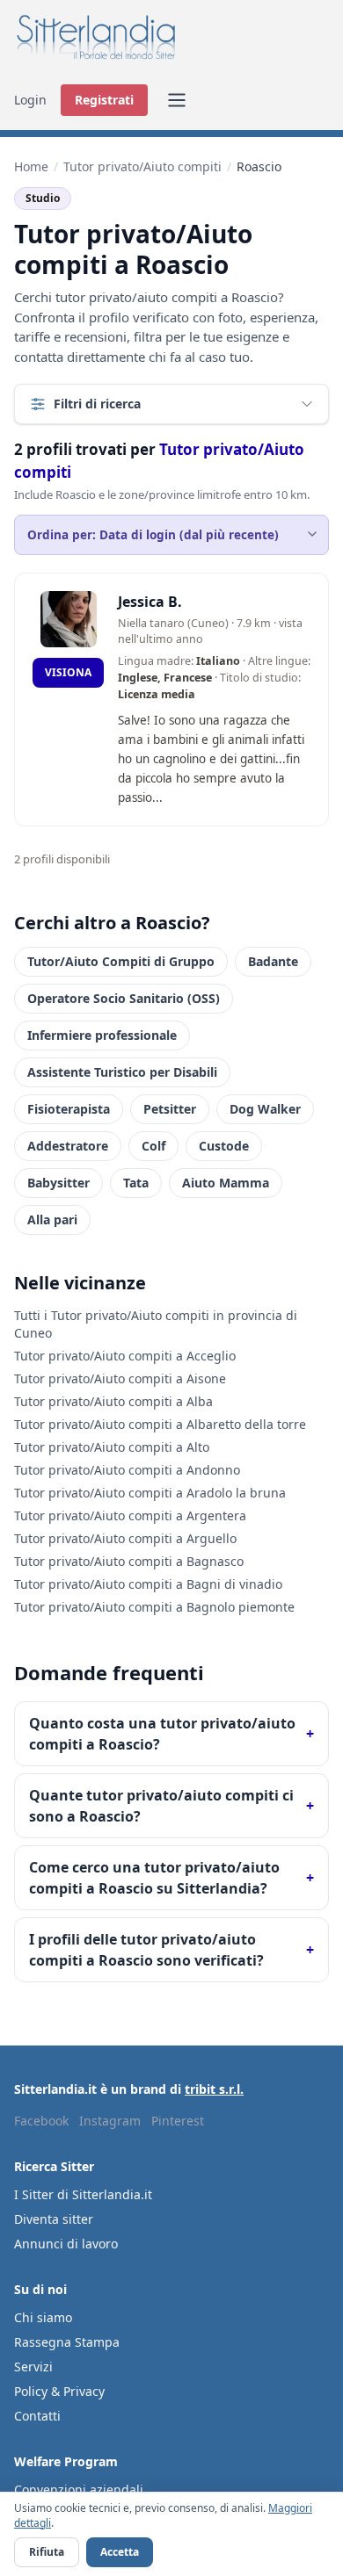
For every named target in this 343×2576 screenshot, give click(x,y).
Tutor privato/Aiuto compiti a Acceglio (125, 1356)
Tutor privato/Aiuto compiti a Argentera (130, 1515)
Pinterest (178, 2121)
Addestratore (68, 1146)
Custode (224, 1146)
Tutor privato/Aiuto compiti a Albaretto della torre (160, 1424)
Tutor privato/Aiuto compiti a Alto (112, 1447)
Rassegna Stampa (67, 2342)
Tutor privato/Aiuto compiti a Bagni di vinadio (148, 1584)
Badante (273, 961)
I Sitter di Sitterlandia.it (83, 2194)
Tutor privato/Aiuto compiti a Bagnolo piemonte (154, 1607)
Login (30, 100)
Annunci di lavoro (66, 2244)
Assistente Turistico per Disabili (122, 1072)
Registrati (104, 100)
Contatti (37, 2416)
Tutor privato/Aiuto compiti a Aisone (120, 1378)
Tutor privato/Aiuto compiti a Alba (113, 1401)
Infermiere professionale (102, 1035)
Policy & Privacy (59, 2391)
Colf (153, 1146)
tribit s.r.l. (214, 2089)
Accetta (120, 2552)
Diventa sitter (54, 2219)
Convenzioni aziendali (79, 2489)
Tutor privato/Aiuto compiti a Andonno (127, 1470)
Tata (136, 1183)
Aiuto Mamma (226, 1183)
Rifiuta (47, 2552)
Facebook (41, 2121)
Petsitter (170, 1109)
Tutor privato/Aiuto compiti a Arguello (125, 1538)
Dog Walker (265, 1109)
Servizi (33, 2367)
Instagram (110, 2121)
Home (31, 166)
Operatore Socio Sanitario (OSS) (124, 998)
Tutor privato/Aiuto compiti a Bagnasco (129, 1561)
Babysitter (58, 1183)
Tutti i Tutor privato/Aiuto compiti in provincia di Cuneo (156, 1324)
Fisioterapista (69, 1109)
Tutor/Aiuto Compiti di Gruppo (121, 961)
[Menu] (177, 100)
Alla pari (52, 1219)
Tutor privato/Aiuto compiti (142, 166)
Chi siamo (43, 2317)
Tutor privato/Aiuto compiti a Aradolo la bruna (150, 1493)
